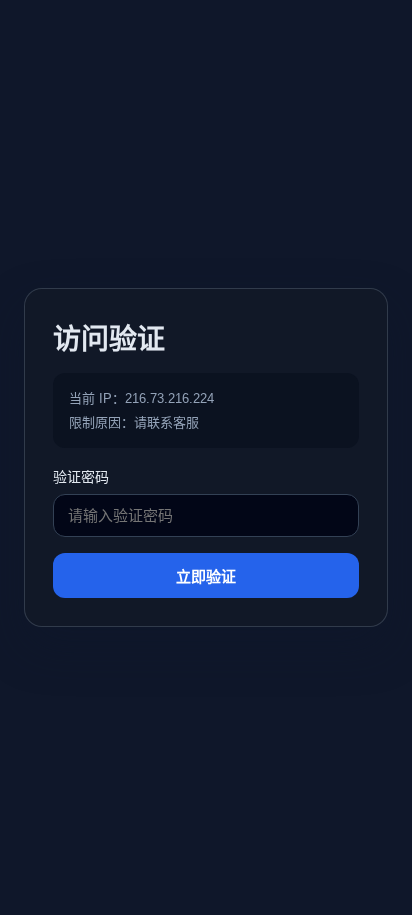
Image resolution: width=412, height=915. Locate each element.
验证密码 (81, 477)
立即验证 (206, 576)
